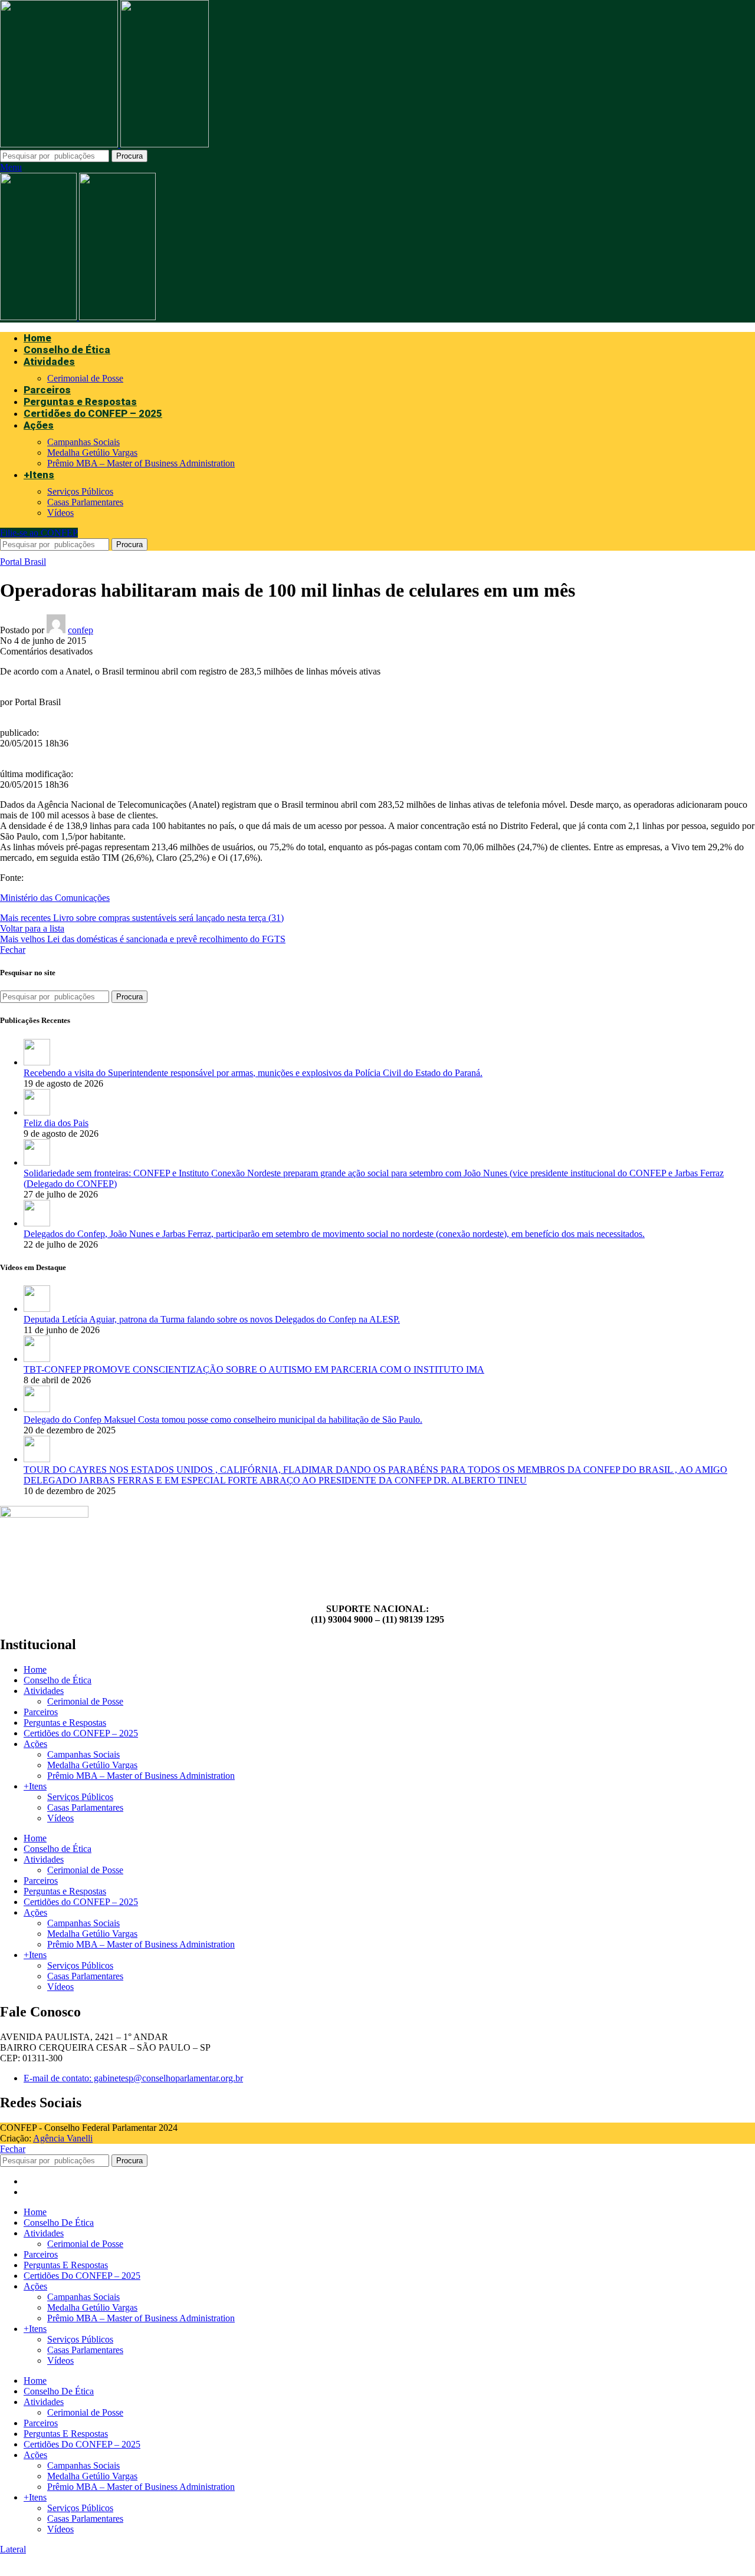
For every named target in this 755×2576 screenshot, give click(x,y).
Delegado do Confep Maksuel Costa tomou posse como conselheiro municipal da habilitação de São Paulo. (223, 1419)
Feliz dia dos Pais (56, 1123)
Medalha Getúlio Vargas (92, 453)
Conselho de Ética (58, 1680)
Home (35, 1669)
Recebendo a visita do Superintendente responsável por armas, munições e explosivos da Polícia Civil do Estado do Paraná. (253, 1073)
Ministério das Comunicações (55, 898)
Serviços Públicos (80, 491)
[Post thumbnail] (37, 1062)
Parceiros (41, 1712)
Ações (35, 1744)
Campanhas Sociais (83, 442)
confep (81, 630)
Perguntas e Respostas (65, 1723)
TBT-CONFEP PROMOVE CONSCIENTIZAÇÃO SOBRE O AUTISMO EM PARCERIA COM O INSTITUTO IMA (254, 1369)
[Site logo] (60, 144)
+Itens (35, 1786)
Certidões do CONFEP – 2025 (81, 1733)
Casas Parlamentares (85, 502)
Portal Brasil (23, 562)
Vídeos (60, 513)
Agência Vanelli (63, 2138)
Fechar (13, 950)
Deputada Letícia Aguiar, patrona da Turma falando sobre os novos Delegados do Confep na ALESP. (212, 1319)
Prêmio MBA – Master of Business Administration (141, 463)
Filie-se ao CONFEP (39, 533)
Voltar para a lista (32, 928)
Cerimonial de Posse (85, 378)
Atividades (44, 1691)
